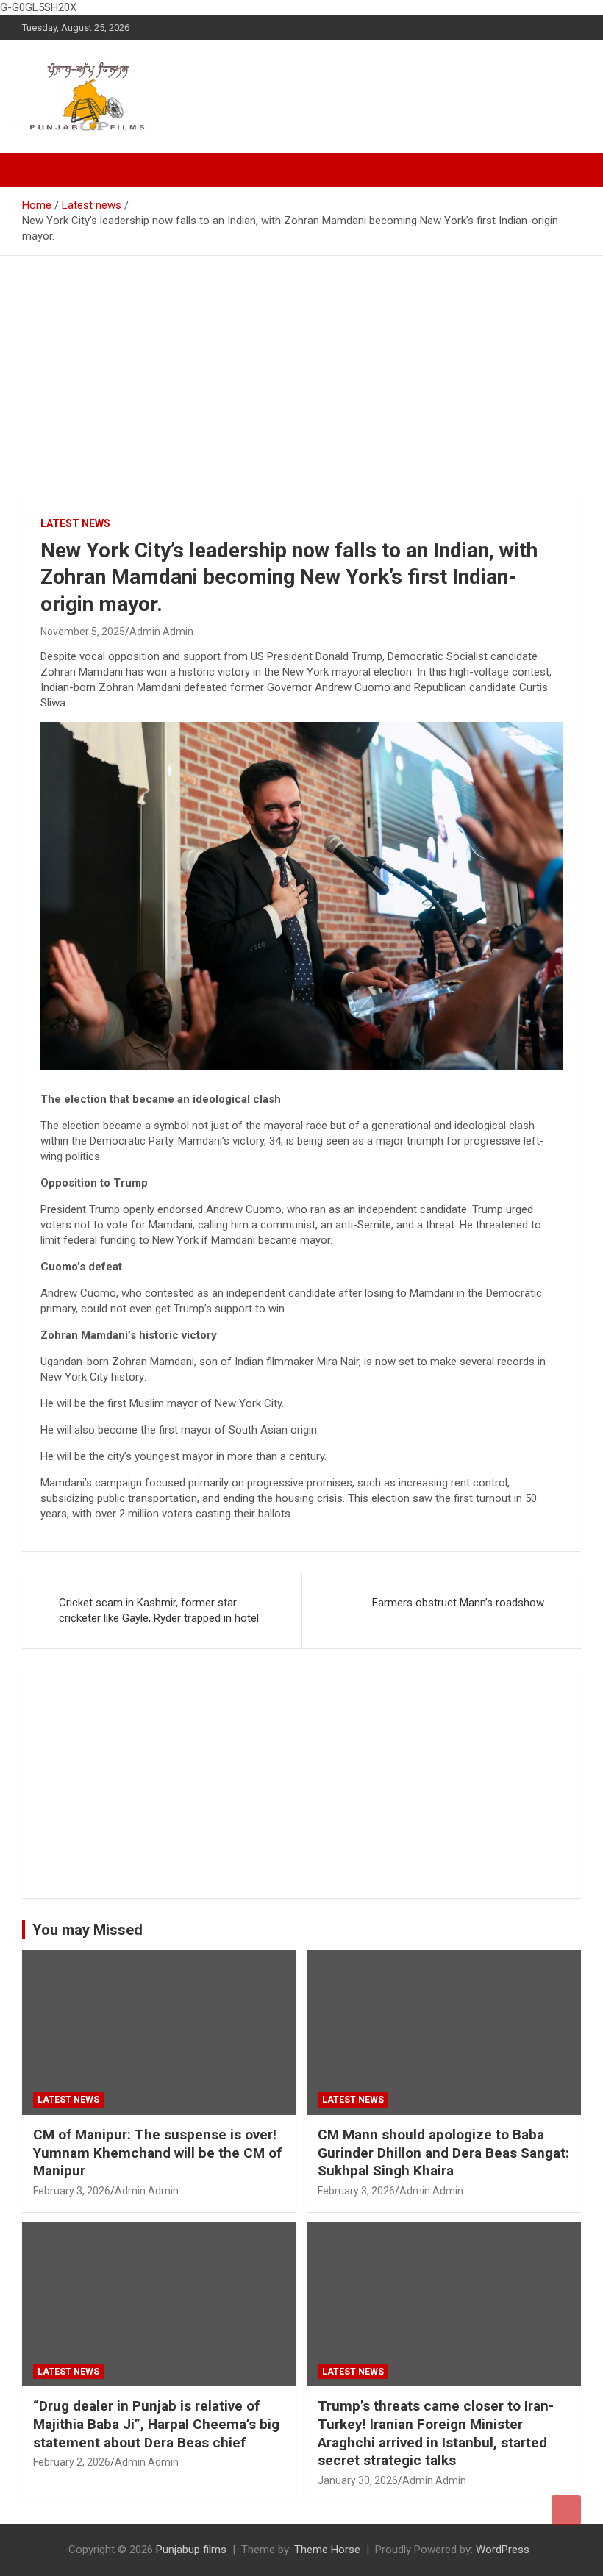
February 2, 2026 (72, 2462)
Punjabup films (191, 2550)
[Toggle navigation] (40, 170)
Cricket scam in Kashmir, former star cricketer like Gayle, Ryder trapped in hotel (159, 1610)
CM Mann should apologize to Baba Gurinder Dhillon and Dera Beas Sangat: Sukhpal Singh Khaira (443, 2153)
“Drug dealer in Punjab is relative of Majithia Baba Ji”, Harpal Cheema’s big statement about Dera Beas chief (156, 2424)
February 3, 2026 (72, 2191)
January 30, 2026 (358, 2480)
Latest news (75, 523)
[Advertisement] (301, 366)
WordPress (503, 2550)
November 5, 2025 (83, 632)
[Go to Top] (566, 2510)
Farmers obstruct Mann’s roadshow (458, 1603)
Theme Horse (327, 2550)
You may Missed (88, 1930)
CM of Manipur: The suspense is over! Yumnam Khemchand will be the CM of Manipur (157, 2153)
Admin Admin (161, 632)
